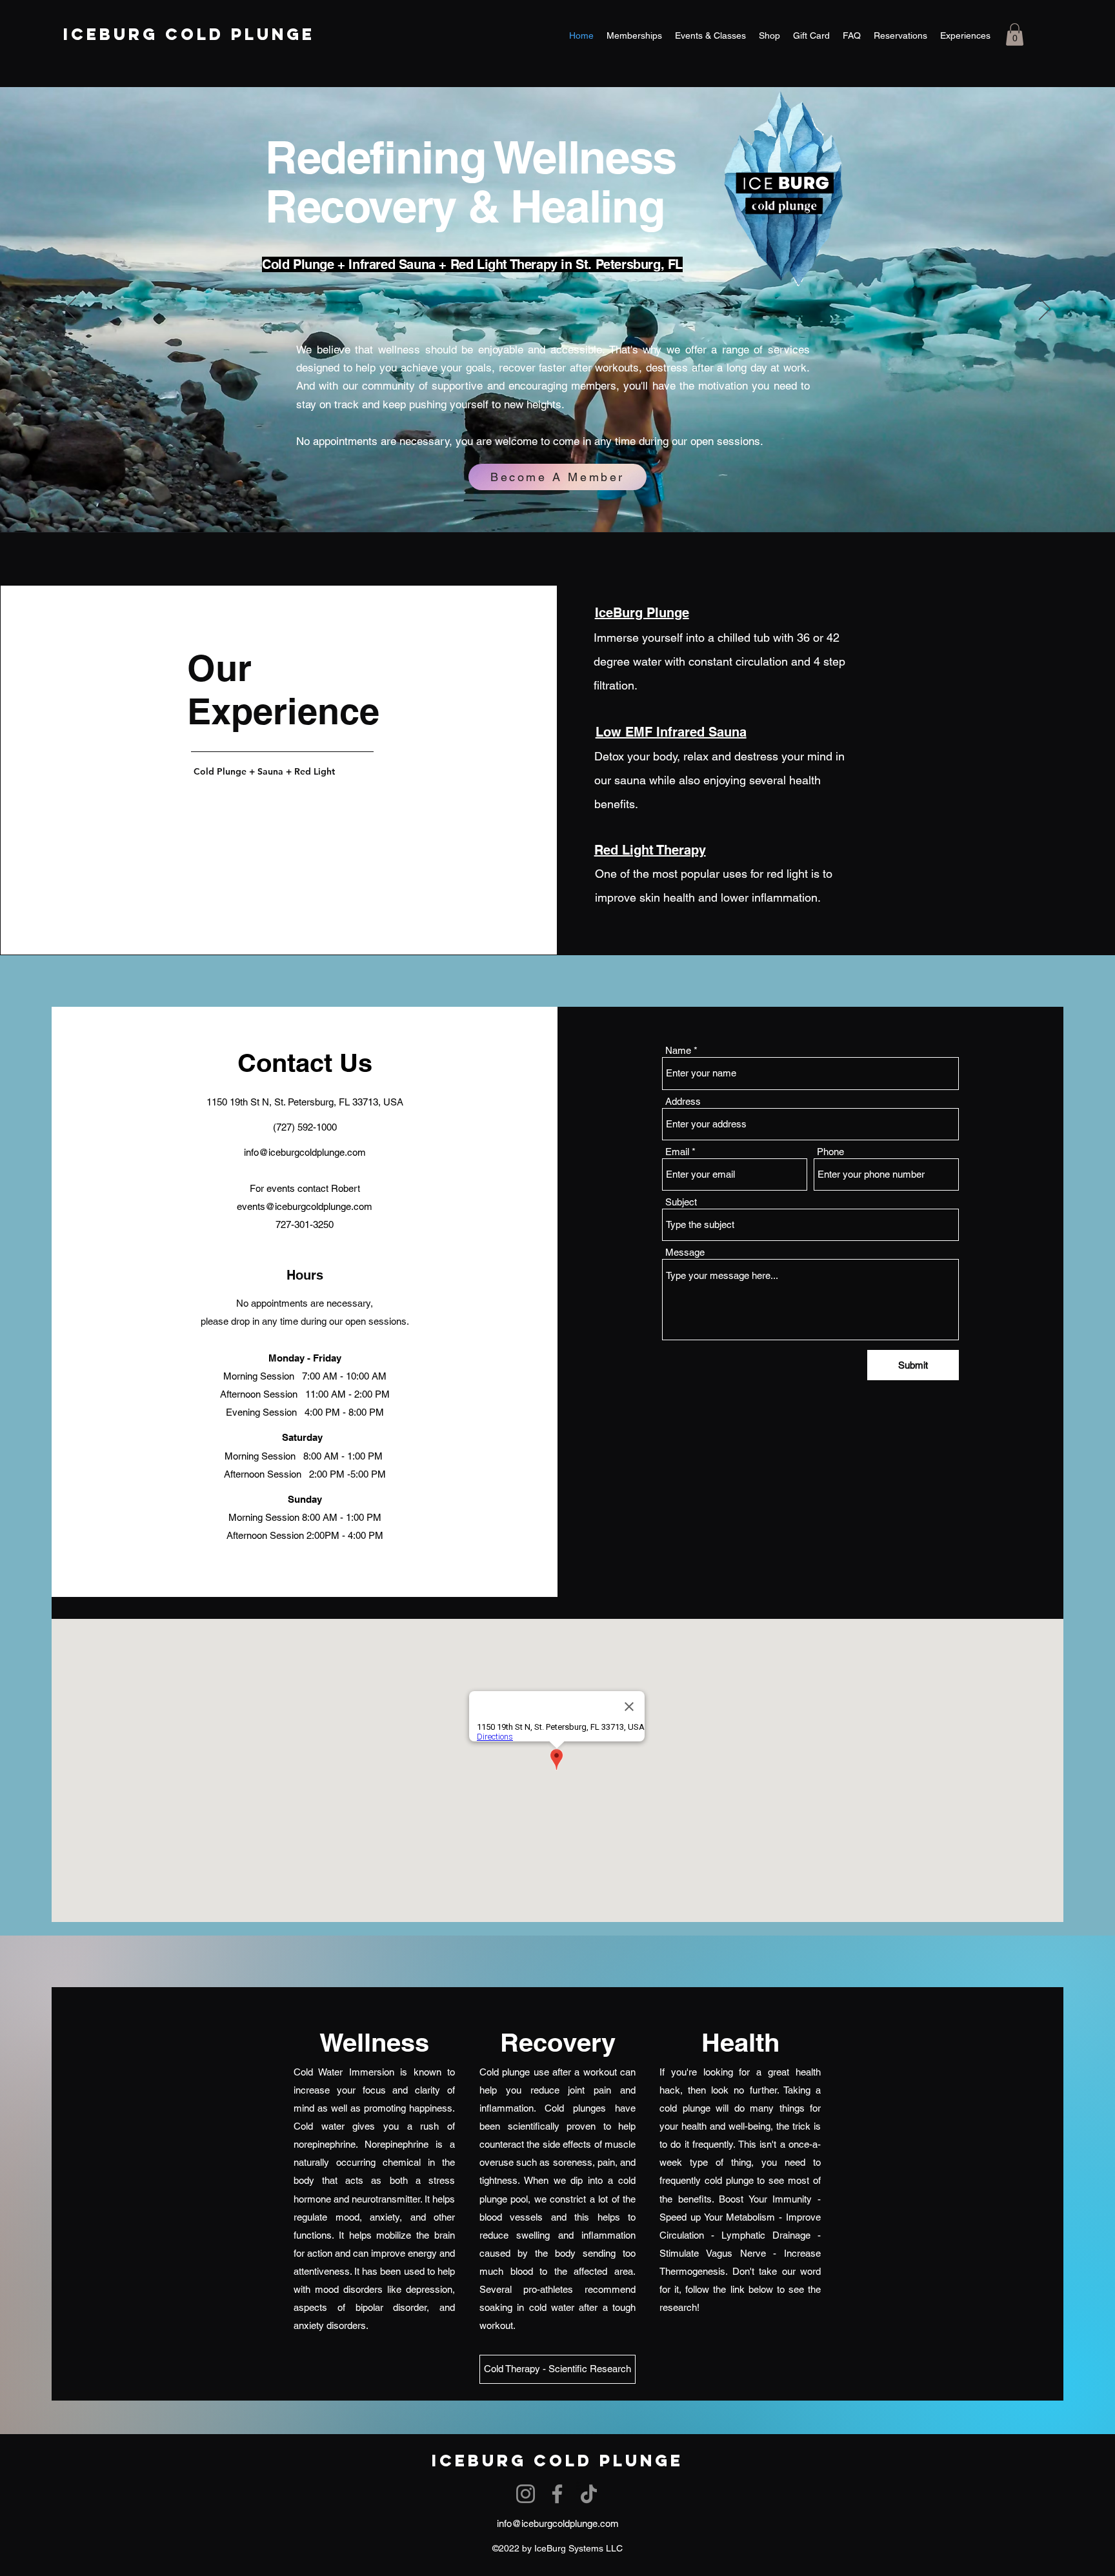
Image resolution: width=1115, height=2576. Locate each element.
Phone (830, 1152)
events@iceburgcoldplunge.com (305, 1206)
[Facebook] (557, 2494)
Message (685, 1252)
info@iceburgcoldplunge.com (305, 1152)
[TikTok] (589, 2494)
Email (677, 1152)
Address (683, 1101)
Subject (681, 1202)
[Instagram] (526, 2494)
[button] (1015, 35)
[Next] (1045, 310)
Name (678, 1050)
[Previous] (70, 310)
